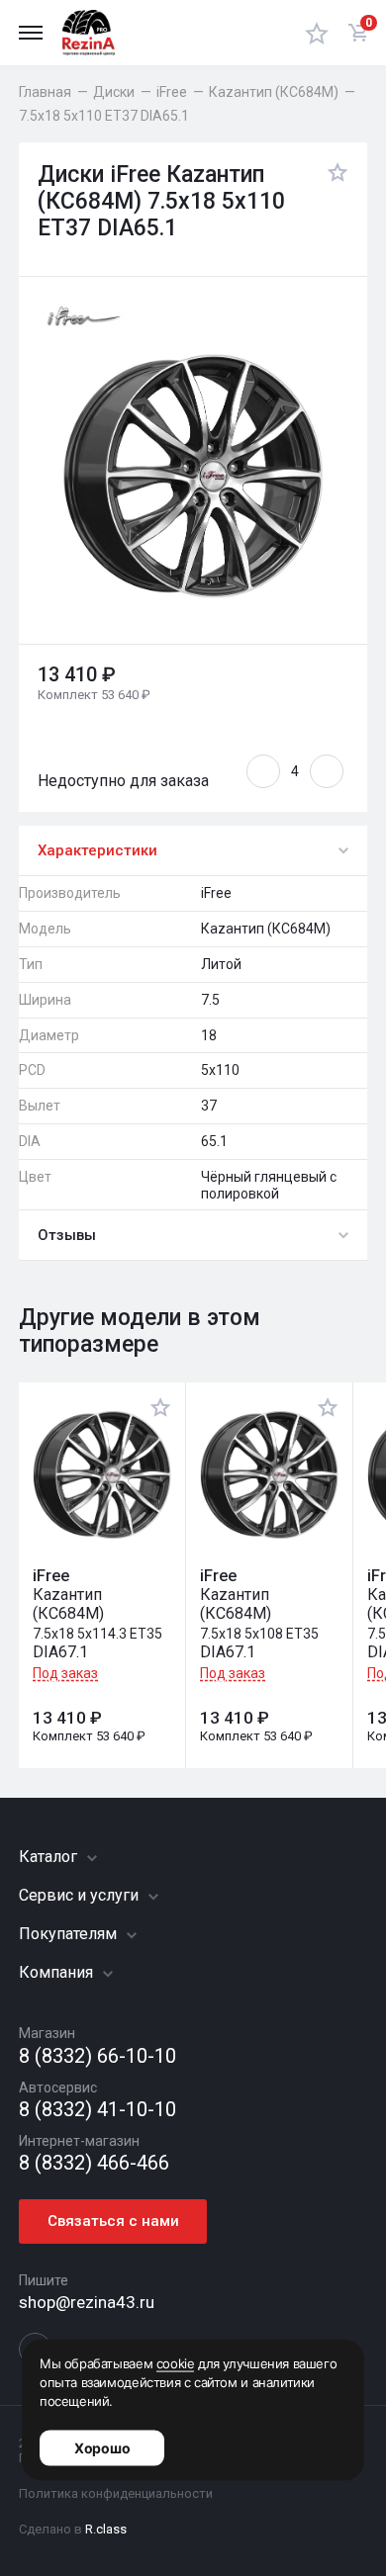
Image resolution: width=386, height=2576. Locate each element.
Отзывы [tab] (67, 1235)
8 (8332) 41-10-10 (97, 2110)
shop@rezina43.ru (87, 2302)
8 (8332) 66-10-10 (97, 2056)
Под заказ (65, 1673)
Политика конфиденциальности (116, 2493)
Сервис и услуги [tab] (81, 1895)
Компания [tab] (58, 1972)
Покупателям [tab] (70, 1934)
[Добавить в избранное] (333, 202)
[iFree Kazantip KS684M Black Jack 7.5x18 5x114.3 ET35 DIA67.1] (102, 1475)
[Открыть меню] (31, 33)
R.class (106, 2529)
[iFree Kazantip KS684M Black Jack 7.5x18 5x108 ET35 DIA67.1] (269, 1475)
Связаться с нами (113, 2221)
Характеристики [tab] (97, 850)
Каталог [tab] (50, 1857)
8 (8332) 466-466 (94, 2163)
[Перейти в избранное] (317, 33)
